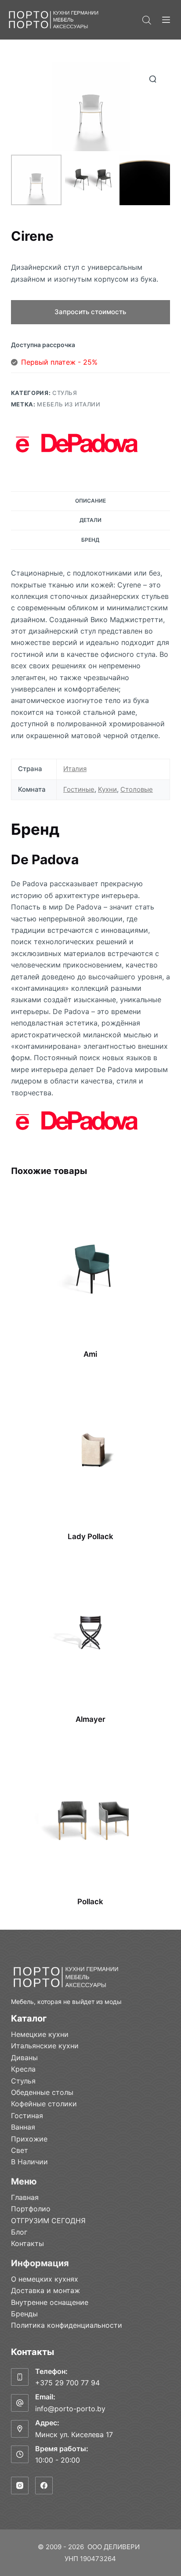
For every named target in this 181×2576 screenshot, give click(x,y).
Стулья (65, 393)
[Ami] (91, 1268)
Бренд (90, 540)
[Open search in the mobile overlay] (147, 20)
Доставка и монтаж (45, 2290)
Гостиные (79, 789)
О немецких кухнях (45, 2279)
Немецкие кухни (40, 2034)
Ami (90, 1354)
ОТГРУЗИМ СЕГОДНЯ (48, 2221)
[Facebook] (44, 2485)
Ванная (23, 2127)
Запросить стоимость (90, 312)
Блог (19, 2232)
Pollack (90, 1902)
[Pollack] (91, 1815)
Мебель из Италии (69, 404)
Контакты (27, 2243)
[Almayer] (91, 1633)
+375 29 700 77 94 (67, 2383)
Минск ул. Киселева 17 (74, 2435)
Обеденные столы (42, 2092)
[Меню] (166, 20)
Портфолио (31, 2209)
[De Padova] (77, 443)
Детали (90, 520)
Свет (20, 2150)
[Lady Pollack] (91, 1450)
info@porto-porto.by (70, 2409)
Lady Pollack (90, 1536)
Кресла (23, 2069)
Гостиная (27, 2116)
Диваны (24, 2058)
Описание (90, 501)
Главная (25, 2197)
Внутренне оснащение (50, 2302)
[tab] (91, 501)
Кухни (107, 789)
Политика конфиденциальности (67, 2325)
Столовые (137, 789)
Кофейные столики (44, 2104)
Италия (75, 769)
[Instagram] (20, 2485)
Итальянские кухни (45, 2046)
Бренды (24, 2314)
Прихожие (29, 2139)
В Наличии (29, 2162)
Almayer (90, 1719)
